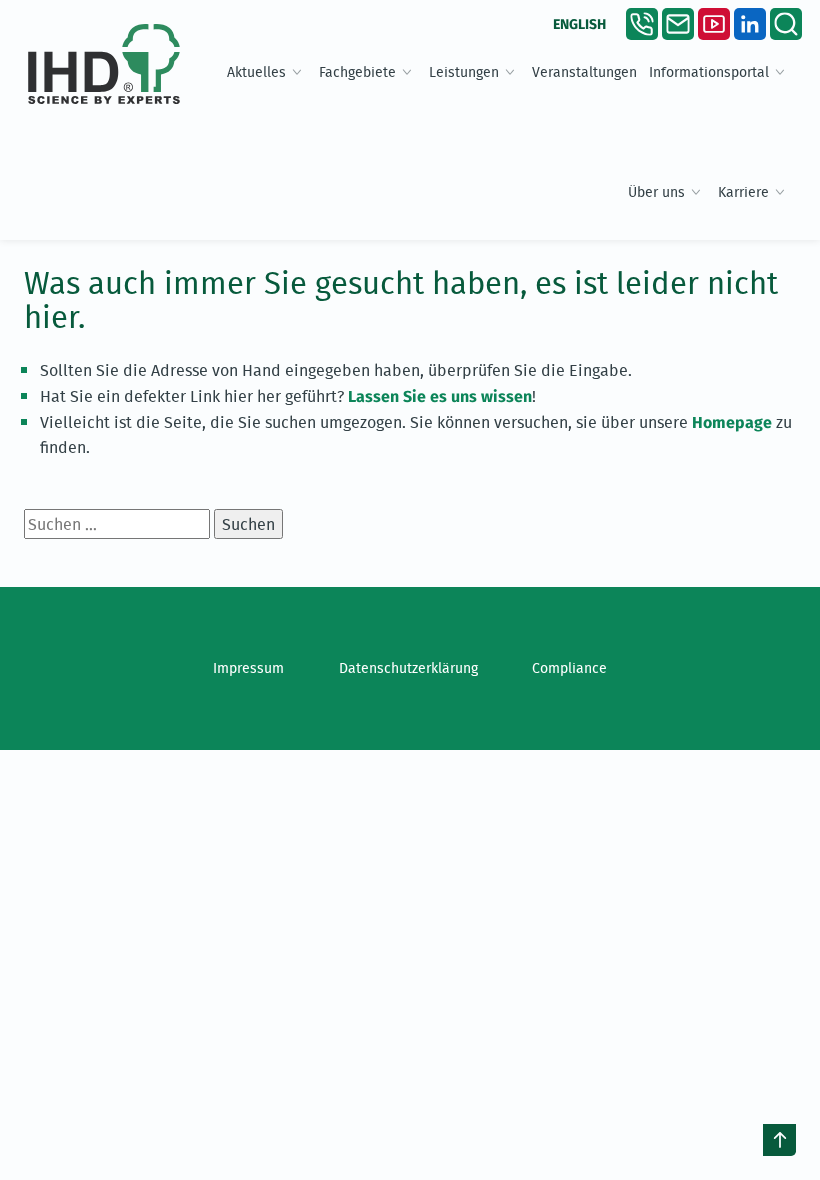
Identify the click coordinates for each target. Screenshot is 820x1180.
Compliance (569, 668)
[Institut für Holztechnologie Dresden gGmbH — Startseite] (104, 64)
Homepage (732, 422)
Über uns (656, 191)
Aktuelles (256, 71)
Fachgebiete (357, 71)
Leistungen (464, 71)
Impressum (248, 668)
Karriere (743, 191)
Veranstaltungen (584, 71)
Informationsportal (709, 71)
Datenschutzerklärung (408, 668)
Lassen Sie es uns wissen (440, 396)
